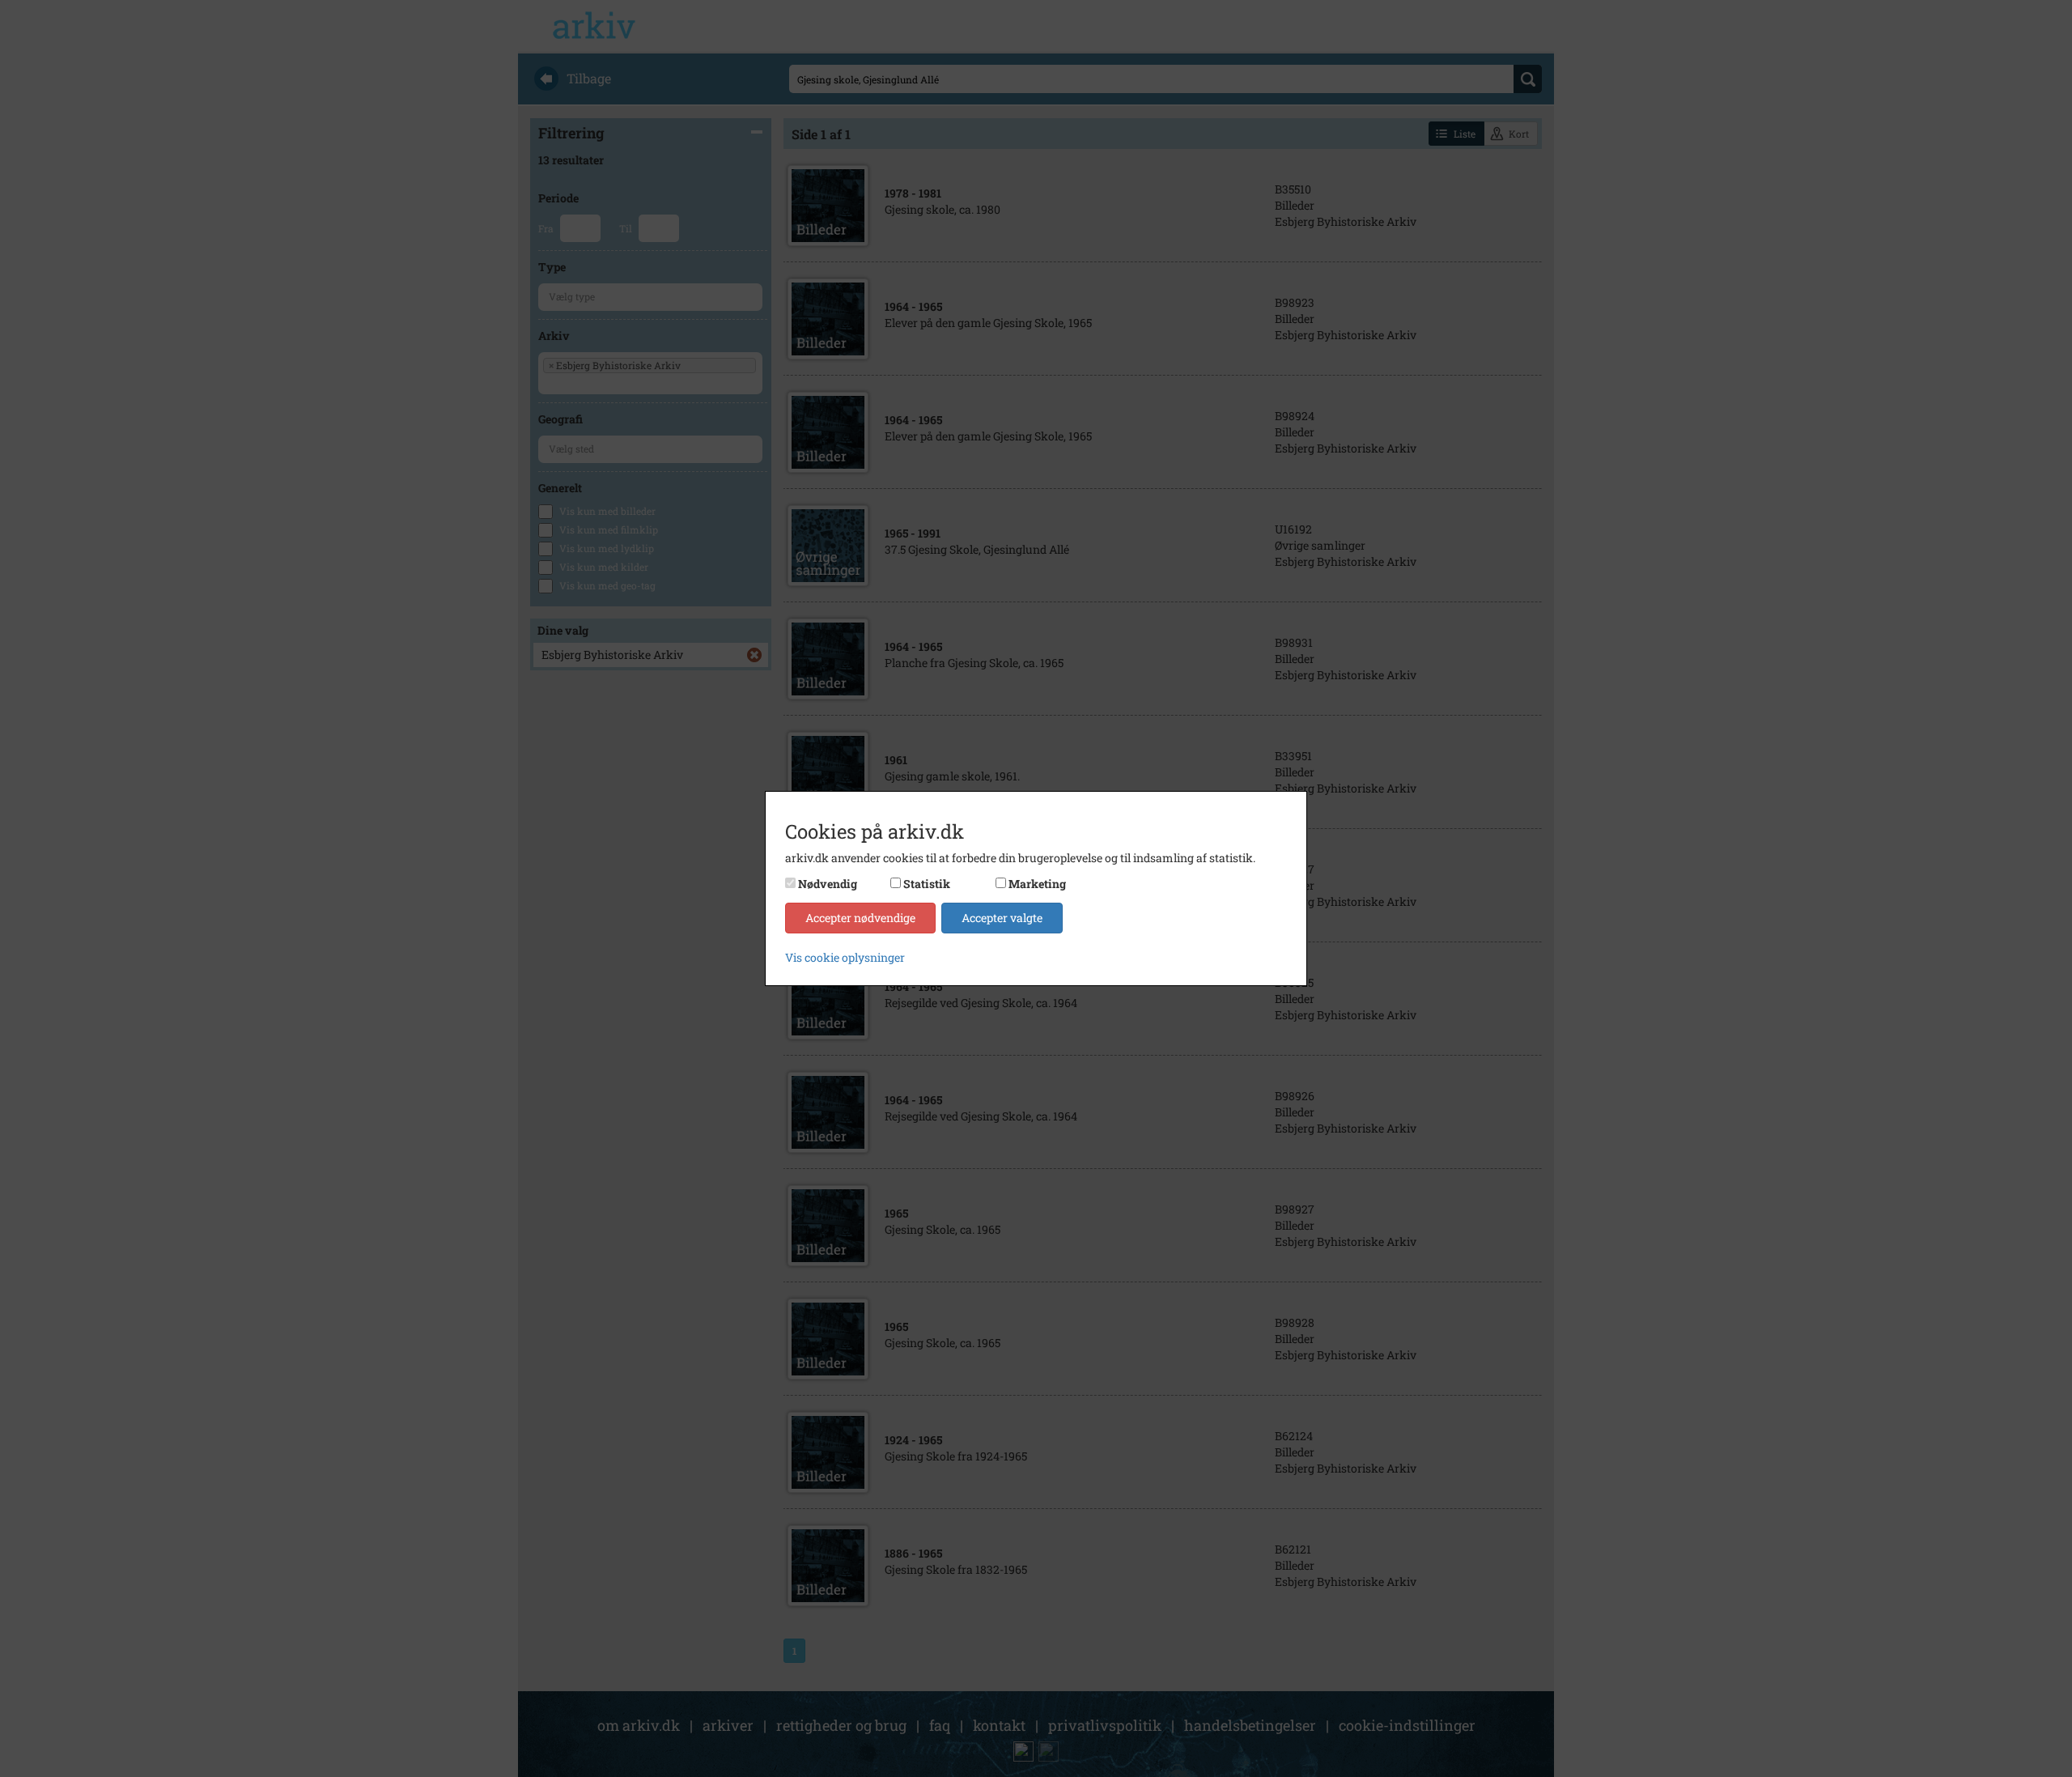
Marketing (1037, 884)
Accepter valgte (1002, 918)
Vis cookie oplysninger (845, 957)
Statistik (927, 884)
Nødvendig (828, 884)
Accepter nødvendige (860, 918)
